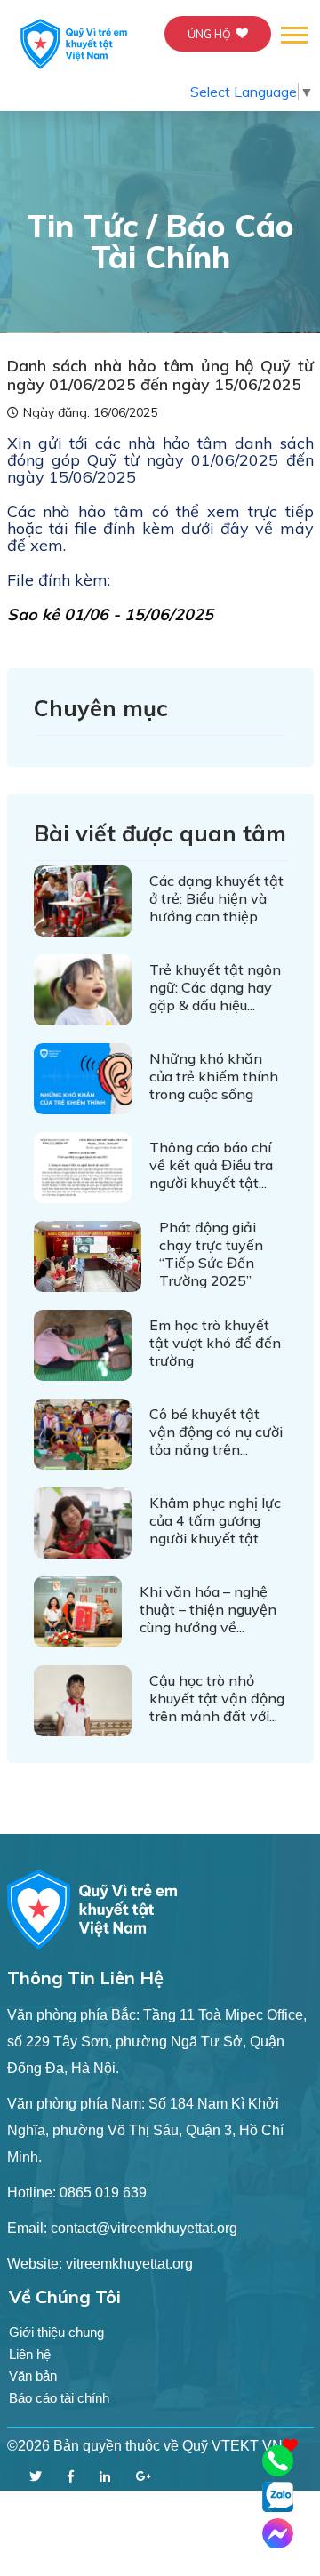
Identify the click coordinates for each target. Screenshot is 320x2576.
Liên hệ (30, 2354)
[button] (293, 32)
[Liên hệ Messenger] (278, 2534)
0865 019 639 (103, 2193)
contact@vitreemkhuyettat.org (144, 2228)
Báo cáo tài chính (59, 2398)
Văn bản (33, 2376)
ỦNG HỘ (209, 34)
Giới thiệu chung (56, 2332)
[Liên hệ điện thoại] (278, 2461)
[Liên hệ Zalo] (278, 2496)
